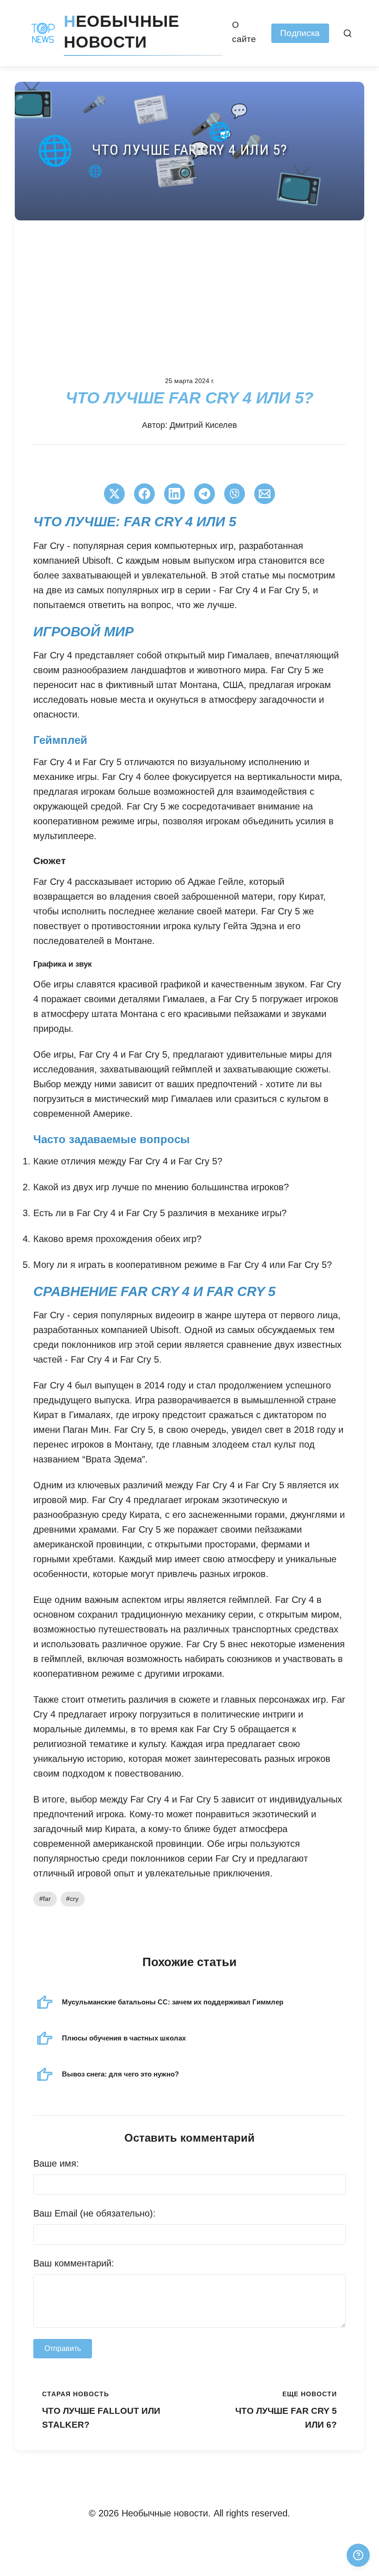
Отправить (63, 2348)
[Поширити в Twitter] (114, 494)
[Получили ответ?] (358, 2555)
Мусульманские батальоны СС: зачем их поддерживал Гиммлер (173, 2002)
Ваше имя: (56, 2163)
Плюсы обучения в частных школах (124, 2038)
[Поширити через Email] (265, 494)
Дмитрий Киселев (203, 425)
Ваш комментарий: (74, 2263)
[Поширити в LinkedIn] (174, 494)
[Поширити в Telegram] (205, 494)
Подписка (300, 33)
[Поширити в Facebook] (144, 494)
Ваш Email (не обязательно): (95, 2213)
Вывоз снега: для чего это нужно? (120, 2074)
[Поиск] (348, 33)
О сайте (244, 32)
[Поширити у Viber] (235, 494)
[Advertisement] (189, 290)
